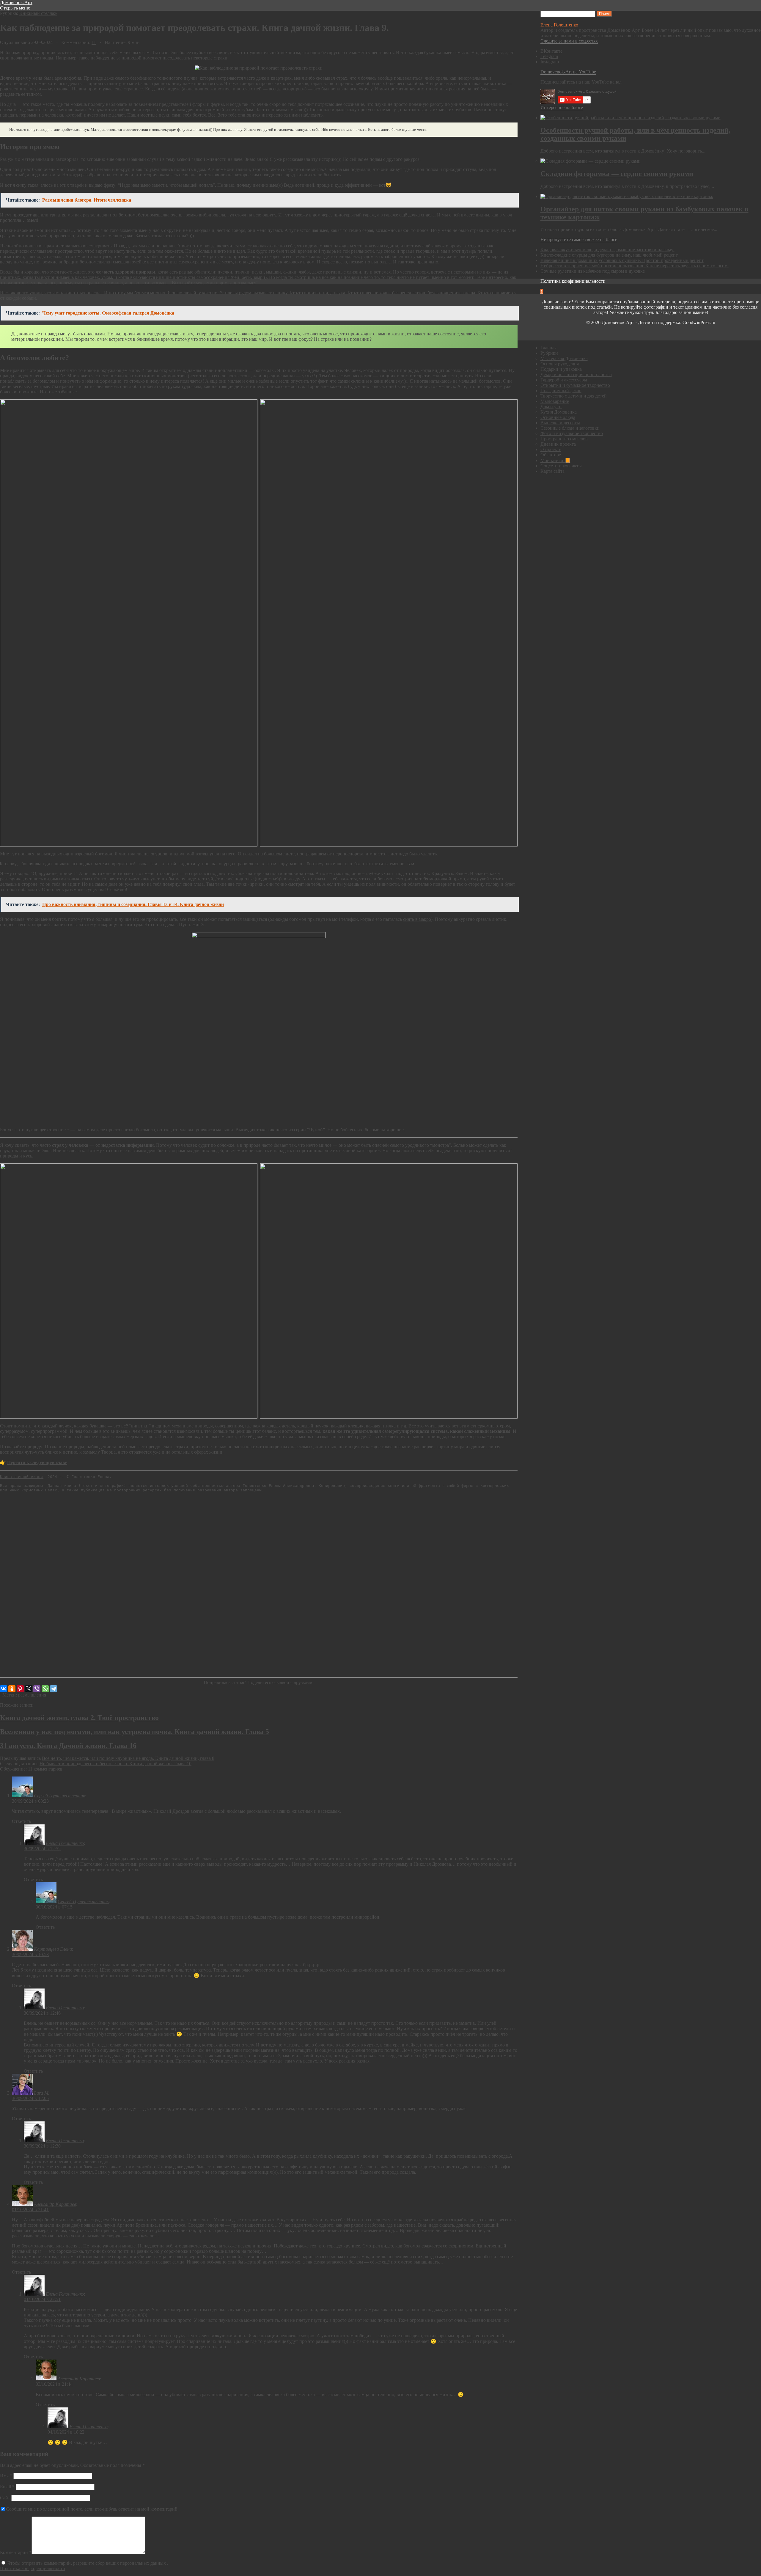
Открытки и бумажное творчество (575, 385)
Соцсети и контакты (561, 466)
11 (94, 42)
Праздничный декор (561, 391)
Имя (6, 2476)
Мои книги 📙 (555, 460)
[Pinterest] (20, 1689)
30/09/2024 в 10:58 (30, 1954)
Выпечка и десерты (560, 423)
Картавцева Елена (53, 1949)
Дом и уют (551, 407)
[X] (29, 1689)
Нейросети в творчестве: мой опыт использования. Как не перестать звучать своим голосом (635, 266)
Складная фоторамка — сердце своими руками (617, 174)
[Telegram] (54, 1689)
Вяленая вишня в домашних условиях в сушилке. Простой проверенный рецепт (622, 260)
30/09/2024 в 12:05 (30, 2098)
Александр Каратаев (55, 2204)
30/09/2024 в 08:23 (30, 1801)
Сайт (5, 2498)
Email (7, 2487)
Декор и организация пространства (576, 374)
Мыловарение (555, 401)
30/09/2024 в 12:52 (42, 1849)
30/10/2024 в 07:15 (54, 1907)
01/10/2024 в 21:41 (30, 2210)
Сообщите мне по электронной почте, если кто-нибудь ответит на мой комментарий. (92, 2509)
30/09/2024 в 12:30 (42, 2146)
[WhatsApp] (45, 1689)
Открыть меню (15, 8)
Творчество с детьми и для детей (574, 396)
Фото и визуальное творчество (572, 433)
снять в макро (417, 919)
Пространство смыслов (564, 439)
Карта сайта (552, 471)
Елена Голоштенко (65, 1843)
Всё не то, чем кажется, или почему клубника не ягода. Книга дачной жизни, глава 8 (128, 1758)
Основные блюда (558, 417)
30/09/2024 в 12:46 (42, 2013)
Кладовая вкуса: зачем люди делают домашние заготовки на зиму (607, 250)
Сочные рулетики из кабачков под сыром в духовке (593, 271)
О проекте (551, 449)
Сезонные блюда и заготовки (570, 428)
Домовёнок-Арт (16, 3)
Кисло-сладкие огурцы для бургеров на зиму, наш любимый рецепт (609, 255)
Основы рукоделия (560, 364)
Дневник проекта (558, 444)
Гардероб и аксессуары (564, 380)
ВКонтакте (551, 51)
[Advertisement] (178, 1585)
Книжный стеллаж (38, 13)
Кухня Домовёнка (559, 412)
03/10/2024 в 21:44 (54, 2384)
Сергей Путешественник (59, 1796)
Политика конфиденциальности (33, 2568)
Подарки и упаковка (561, 369)
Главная (548, 348)
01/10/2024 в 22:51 (42, 2299)
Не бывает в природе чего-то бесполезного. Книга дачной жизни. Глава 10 (115, 1764)
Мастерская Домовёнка (564, 358)
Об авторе (551, 455)
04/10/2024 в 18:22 (66, 2432)
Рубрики (549, 353)
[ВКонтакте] (4, 1689)
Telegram (549, 56)
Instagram (550, 62)
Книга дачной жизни (21, 1477)
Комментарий (16, 2552)
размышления (32, 1695)
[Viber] (37, 1689)
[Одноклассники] (12, 1689)
